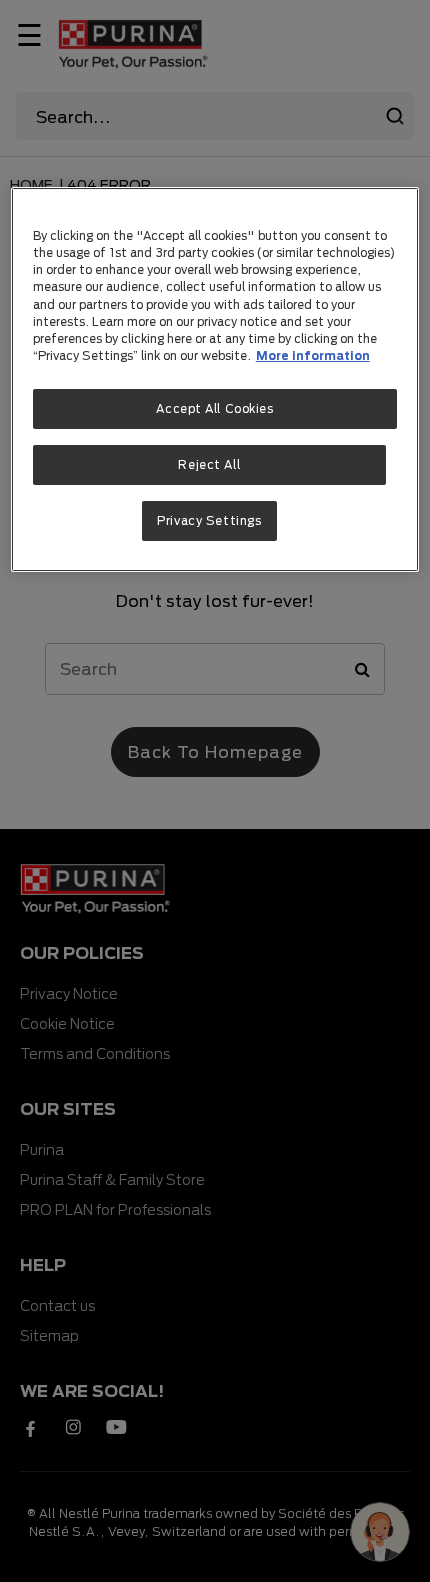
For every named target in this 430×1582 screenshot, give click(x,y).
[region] (215, 379)
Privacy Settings (209, 520)
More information (313, 355)
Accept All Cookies (214, 408)
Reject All (209, 464)
